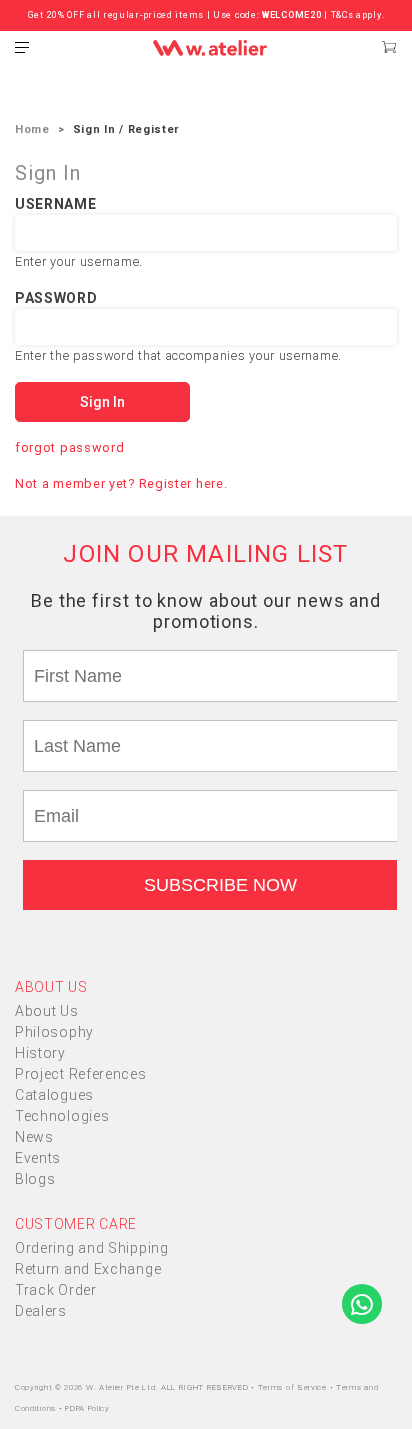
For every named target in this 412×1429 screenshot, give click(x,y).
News (34, 1137)
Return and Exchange (88, 1269)
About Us (47, 1011)
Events (38, 1158)
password (56, 298)
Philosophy (54, 1032)
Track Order (56, 1290)
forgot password (70, 447)
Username (56, 204)
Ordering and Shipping (92, 1248)
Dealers (41, 1311)
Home (32, 129)
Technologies (62, 1116)
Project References (81, 1074)
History (40, 1053)
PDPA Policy (87, 1408)
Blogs (35, 1179)
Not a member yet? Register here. (121, 483)
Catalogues (54, 1095)
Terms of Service (294, 1387)
